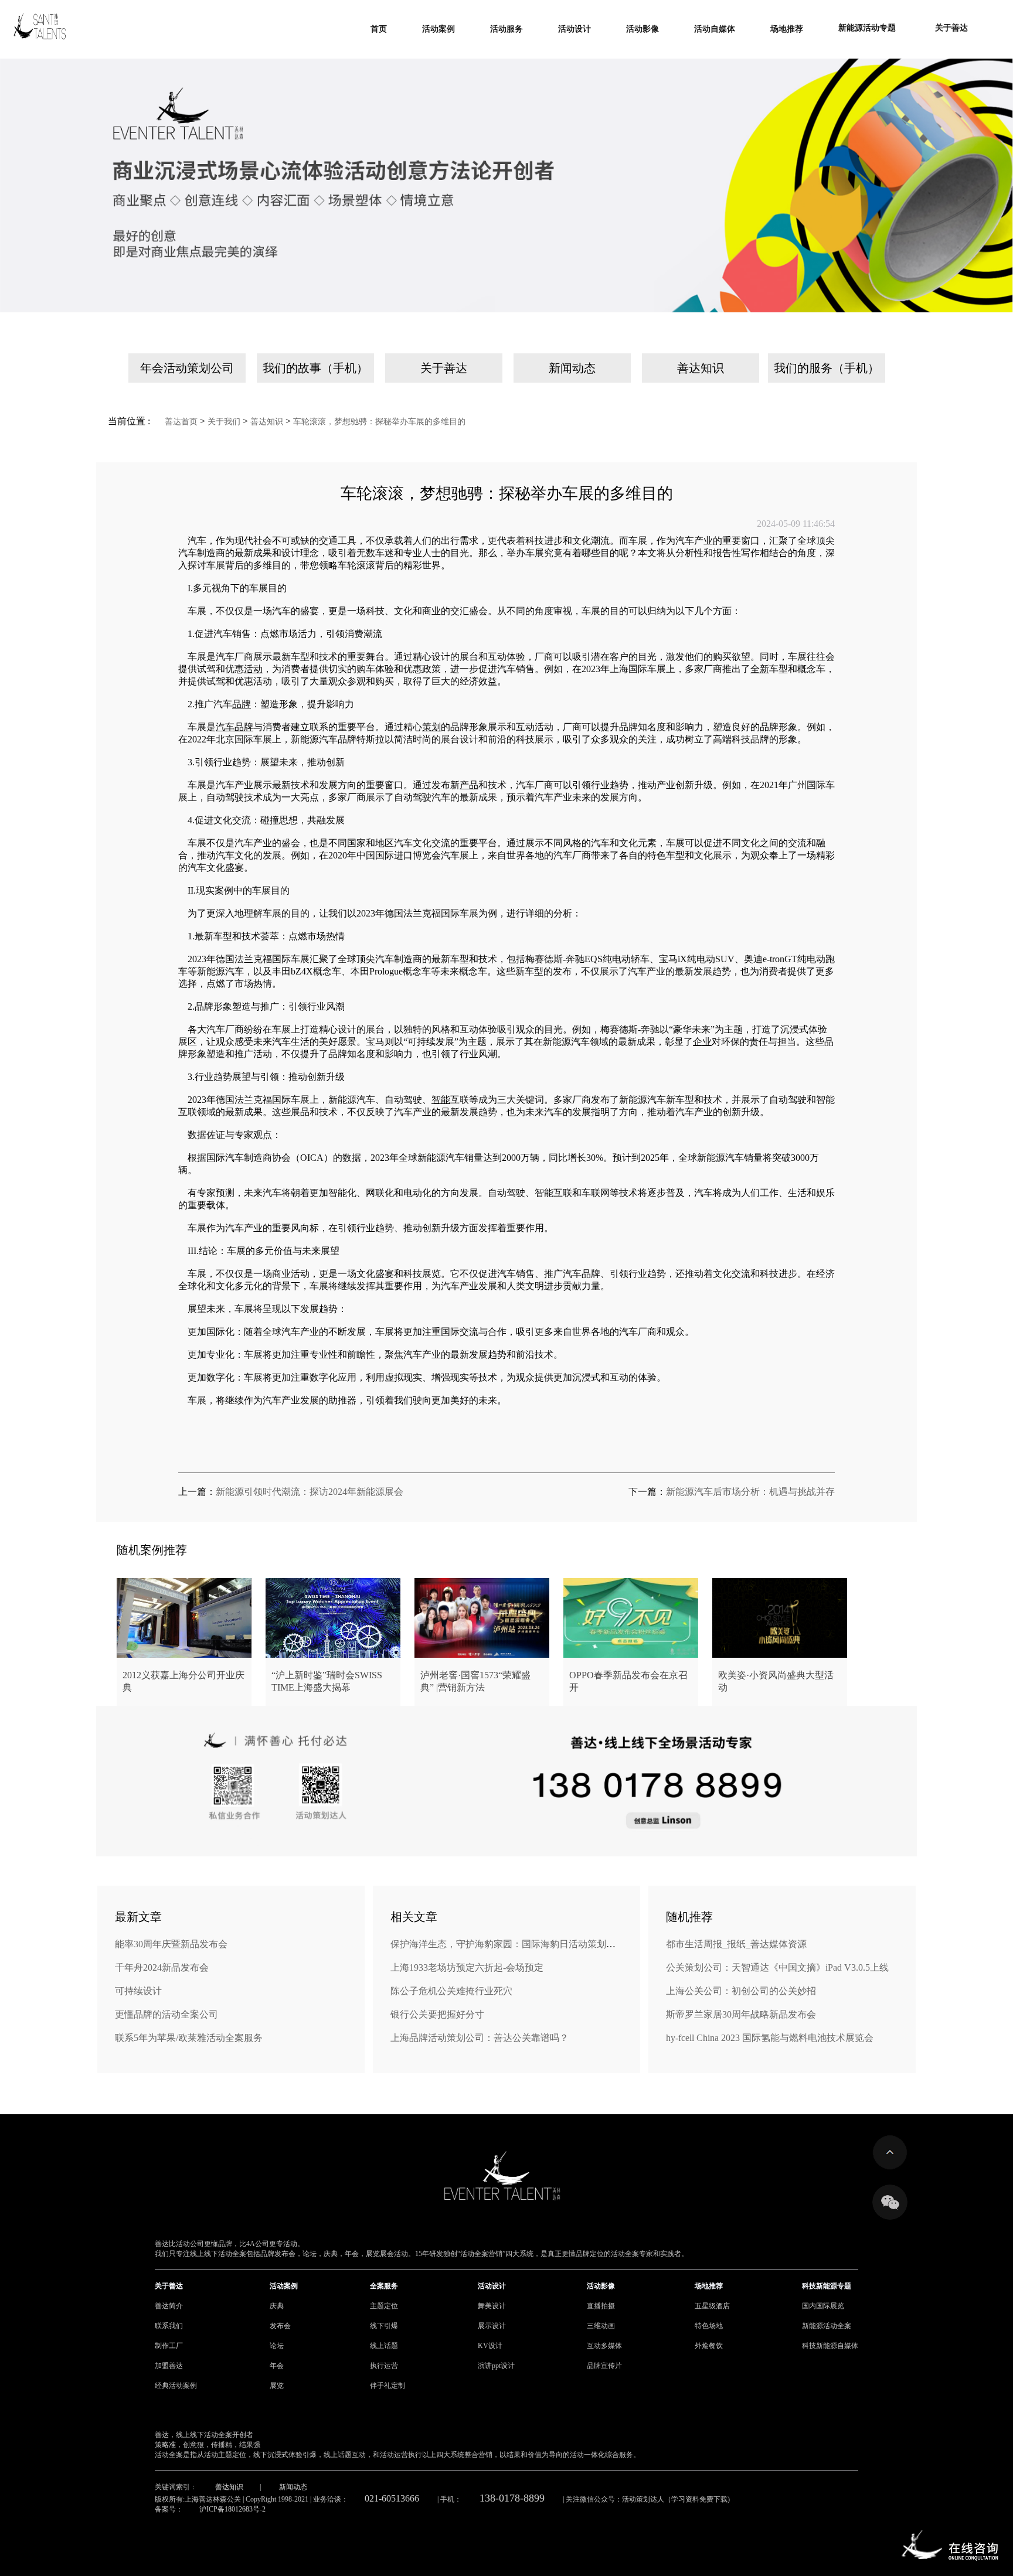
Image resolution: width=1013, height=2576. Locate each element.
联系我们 (169, 2326)
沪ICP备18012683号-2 (232, 2509)
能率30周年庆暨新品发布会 (171, 1944)
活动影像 (601, 2286)
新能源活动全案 (827, 2326)
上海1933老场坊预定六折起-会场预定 (467, 1967)
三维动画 (601, 2326)
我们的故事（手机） (315, 368)
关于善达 (444, 368)
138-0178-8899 (512, 2498)
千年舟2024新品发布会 (162, 1967)
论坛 (277, 2346)
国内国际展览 (823, 2306)
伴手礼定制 (387, 2386)
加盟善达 (169, 2366)
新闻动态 (572, 368)
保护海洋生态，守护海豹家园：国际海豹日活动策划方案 (508, 1944)
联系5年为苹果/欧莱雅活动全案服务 (189, 2038)
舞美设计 (492, 2306)
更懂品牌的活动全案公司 (166, 2014)
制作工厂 (169, 2346)
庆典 (277, 2306)
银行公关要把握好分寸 (437, 2014)
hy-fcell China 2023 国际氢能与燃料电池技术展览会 (770, 2038)
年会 (277, 2366)
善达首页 (181, 422)
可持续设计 (138, 1991)
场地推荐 (709, 2286)
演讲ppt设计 (496, 2366)
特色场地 (709, 2326)
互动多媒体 (604, 2346)
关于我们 (224, 422)
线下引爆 (384, 2326)
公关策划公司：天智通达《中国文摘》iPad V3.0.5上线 (777, 1967)
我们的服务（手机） (827, 368)
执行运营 (384, 2366)
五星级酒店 (712, 2306)
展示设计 (492, 2326)
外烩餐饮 (709, 2346)
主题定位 (384, 2306)
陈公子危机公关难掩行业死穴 (451, 1991)
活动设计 (492, 2286)
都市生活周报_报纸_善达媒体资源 (736, 1944)
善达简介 (169, 2306)
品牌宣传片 (604, 2366)
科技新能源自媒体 (830, 2346)
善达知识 (701, 368)
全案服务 (384, 2286)
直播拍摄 (601, 2306)
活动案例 (284, 2286)
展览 (277, 2386)
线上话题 (384, 2346)
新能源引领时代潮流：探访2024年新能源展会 (310, 1492)
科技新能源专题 (827, 2286)
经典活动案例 (176, 2386)
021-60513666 (392, 2498)
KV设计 (490, 2346)
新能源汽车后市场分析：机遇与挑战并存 (750, 1492)
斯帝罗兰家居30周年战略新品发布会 (741, 2014)
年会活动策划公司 (187, 368)
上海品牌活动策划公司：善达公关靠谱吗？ (480, 2038)
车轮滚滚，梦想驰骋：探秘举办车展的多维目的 (379, 422)
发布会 (280, 2326)
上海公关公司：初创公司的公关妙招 (741, 1991)
